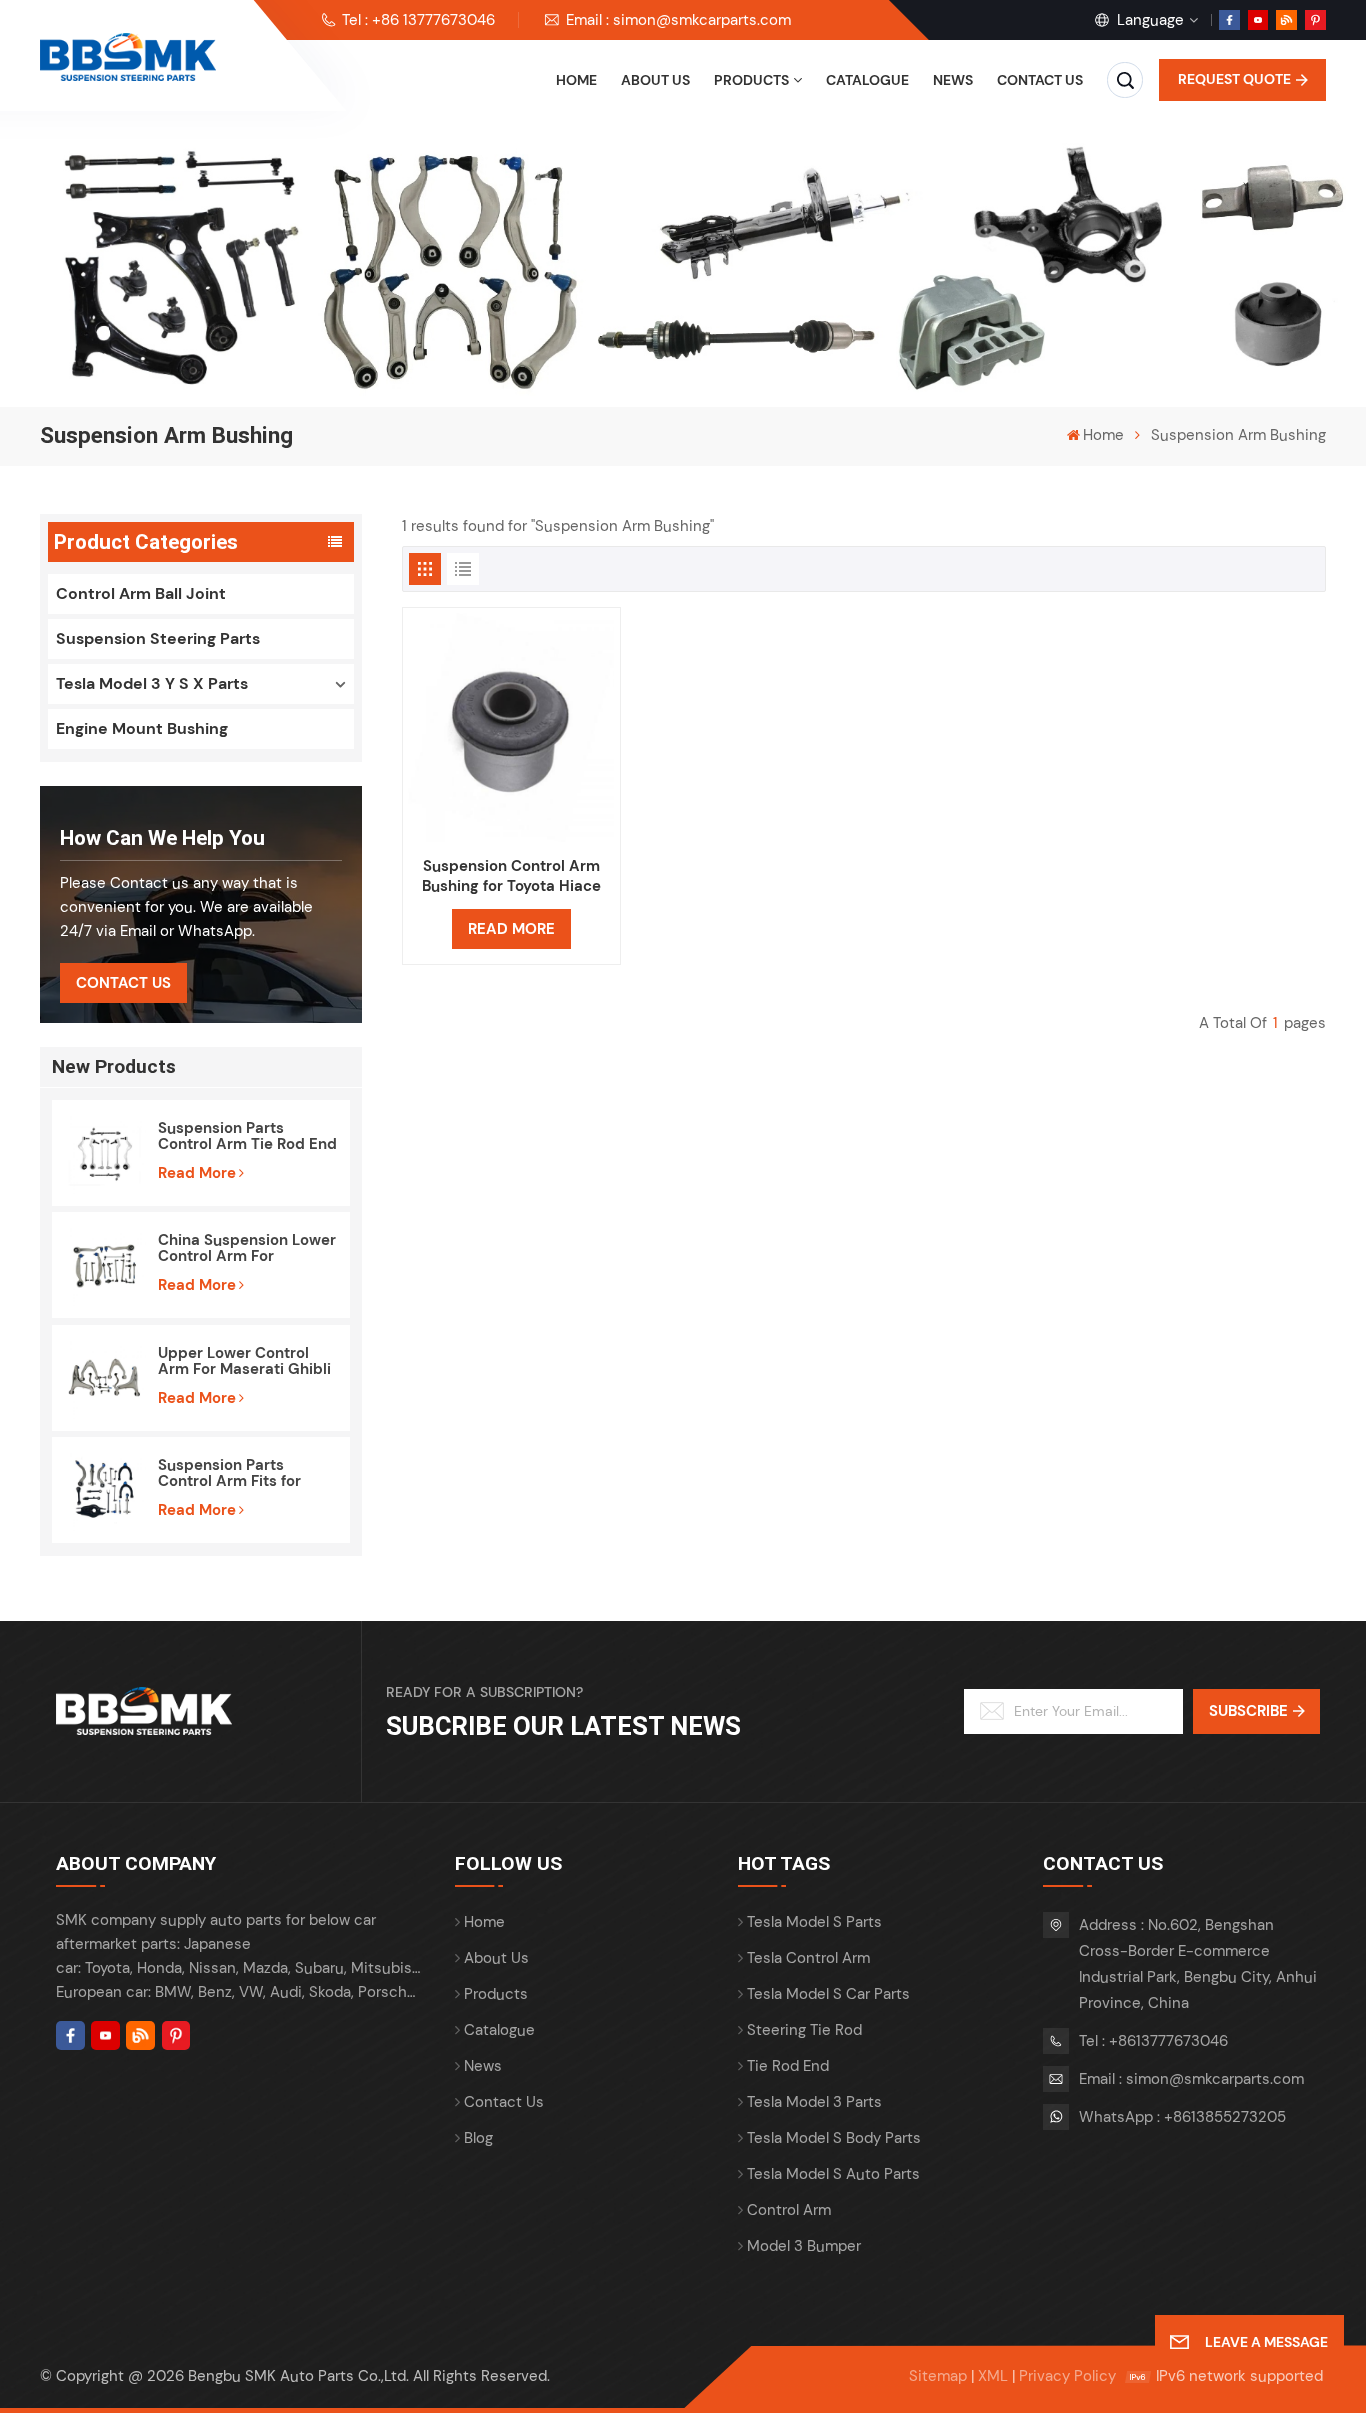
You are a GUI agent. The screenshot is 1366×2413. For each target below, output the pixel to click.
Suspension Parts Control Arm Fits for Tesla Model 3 (229, 1473)
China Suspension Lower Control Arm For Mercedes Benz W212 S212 (247, 1248)
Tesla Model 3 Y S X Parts (152, 683)
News (953, 80)
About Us (655, 80)
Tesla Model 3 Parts (814, 2102)
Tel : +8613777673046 (1153, 2041)
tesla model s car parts (828, 1994)
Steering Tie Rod (804, 2030)
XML (993, 2376)
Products (751, 80)
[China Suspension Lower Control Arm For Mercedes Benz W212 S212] (105, 1265)
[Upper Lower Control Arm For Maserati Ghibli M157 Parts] (105, 1378)
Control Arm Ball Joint (141, 593)
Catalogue (867, 80)
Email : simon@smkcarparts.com (678, 20)
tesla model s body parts (834, 2138)
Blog (478, 2138)
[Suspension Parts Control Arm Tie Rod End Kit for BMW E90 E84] (105, 1153)
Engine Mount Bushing (142, 728)
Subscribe (1248, 1711)
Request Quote (1234, 79)
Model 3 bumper (804, 2246)
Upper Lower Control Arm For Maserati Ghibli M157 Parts (244, 1361)
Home (576, 80)
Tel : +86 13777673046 (418, 20)
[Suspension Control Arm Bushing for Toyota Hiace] (511, 727)
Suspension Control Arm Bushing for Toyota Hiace (511, 876)
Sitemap (938, 2376)
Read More (197, 1173)
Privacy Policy (1067, 2376)
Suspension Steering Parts (158, 638)
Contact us (1040, 80)
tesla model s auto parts (833, 2174)
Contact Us (123, 983)
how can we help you (162, 838)
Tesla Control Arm (808, 1958)
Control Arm (789, 2210)
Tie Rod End (788, 2066)
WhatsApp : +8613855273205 (1182, 2117)
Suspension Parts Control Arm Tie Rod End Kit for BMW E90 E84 (247, 1136)
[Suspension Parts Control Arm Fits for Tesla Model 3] (105, 1490)
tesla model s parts (814, 1922)
